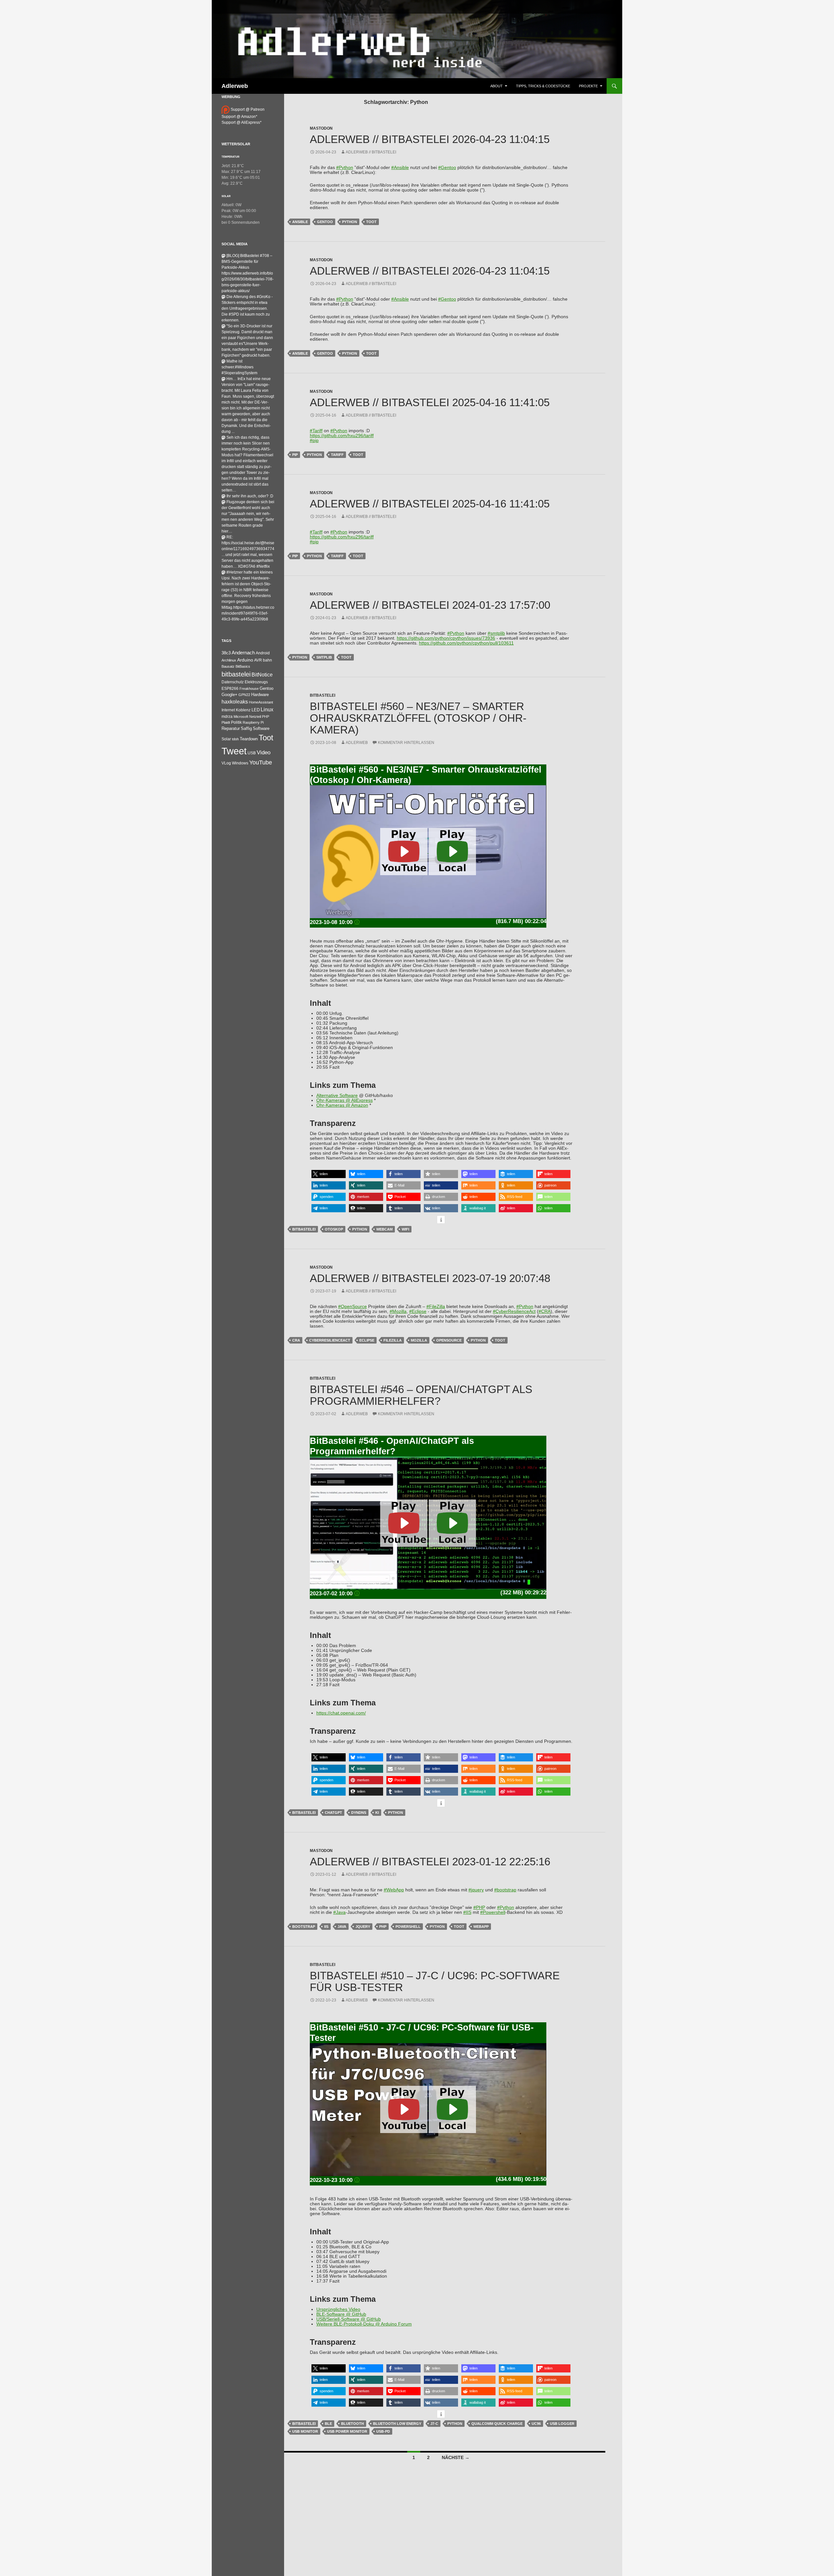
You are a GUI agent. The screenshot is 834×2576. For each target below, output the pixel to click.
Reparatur (231, 728)
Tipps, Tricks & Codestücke (543, 86)
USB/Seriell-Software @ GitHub (349, 2319)
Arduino (245, 660)
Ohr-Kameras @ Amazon (342, 1105)
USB (252, 753)
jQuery (363, 1927)
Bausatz (228, 666)
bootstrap (304, 1927)
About (496, 86)
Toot (371, 222)
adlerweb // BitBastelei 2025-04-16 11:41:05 (430, 402)
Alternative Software (337, 1096)
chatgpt (333, 1813)
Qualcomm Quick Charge (497, 2424)
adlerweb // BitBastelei (371, 152)
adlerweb (357, 743)
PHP (383, 1927)
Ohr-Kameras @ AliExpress (345, 1100)
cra (296, 1340)
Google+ (230, 695)
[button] (329, 1174)
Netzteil (255, 717)
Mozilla (419, 1340)
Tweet (234, 751)
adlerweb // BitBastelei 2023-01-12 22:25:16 (430, 1862)
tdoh (235, 739)
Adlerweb (235, 86)
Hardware (260, 695)
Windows (240, 763)
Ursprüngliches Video (338, 2309)
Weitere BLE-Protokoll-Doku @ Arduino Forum (364, 2324)
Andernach (243, 653)
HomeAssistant (261, 702)
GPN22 (244, 695)
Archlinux (229, 660)
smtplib (324, 657)
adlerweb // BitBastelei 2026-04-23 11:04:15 (430, 139)
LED (256, 710)
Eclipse (367, 1340)
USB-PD (383, 2431)
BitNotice (262, 675)
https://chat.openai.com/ (341, 1713)
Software (261, 728)
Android (263, 653)
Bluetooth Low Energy (397, 2424)
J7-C (434, 2424)
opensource (449, 1340)
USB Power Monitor (347, 2431)
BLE (328, 2424)
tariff (337, 455)
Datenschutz (233, 682)
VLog (226, 763)
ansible (300, 222)
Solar (226, 196)
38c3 (226, 653)
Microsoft (241, 717)
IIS (326, 1927)
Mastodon (321, 128)
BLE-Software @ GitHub (341, 2314)
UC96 (536, 2424)
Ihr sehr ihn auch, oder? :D (250, 496)
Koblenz (243, 710)
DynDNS (359, 1813)
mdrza (227, 717)
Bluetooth (352, 2424)
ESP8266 (230, 689)
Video (264, 752)
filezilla (393, 1340)
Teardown (249, 739)
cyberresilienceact (330, 1340)
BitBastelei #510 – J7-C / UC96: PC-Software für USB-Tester (435, 1981)
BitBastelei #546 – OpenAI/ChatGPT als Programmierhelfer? (421, 1395)
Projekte (588, 86)
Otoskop (334, 1229)
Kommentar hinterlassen (406, 743)
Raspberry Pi (253, 722)
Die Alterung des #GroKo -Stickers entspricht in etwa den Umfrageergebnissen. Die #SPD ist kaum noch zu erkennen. (247, 308)
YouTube (261, 762)
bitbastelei (304, 1229)
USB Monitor (305, 2431)
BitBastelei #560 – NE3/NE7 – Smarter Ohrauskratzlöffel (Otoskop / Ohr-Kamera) (418, 718)
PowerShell (408, 1927)
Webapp (481, 1927)
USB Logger (562, 2424)
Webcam (384, 1229)
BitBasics (243, 666)
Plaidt (226, 722)
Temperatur (230, 157)
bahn (267, 660)
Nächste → (456, 2457)
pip (295, 455)
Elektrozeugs (256, 682)
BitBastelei (323, 695)
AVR (258, 660)
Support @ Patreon (247, 109)
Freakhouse (249, 689)
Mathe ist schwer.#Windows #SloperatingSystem (239, 367)
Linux (267, 710)
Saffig (246, 729)
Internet (228, 710)
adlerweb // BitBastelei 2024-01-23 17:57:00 (430, 605)
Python (350, 222)
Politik (236, 722)
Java (342, 1927)
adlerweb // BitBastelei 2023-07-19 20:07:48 (430, 1278)
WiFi (405, 1229)
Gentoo (325, 222)
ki (377, 1813)
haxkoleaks (235, 702)
